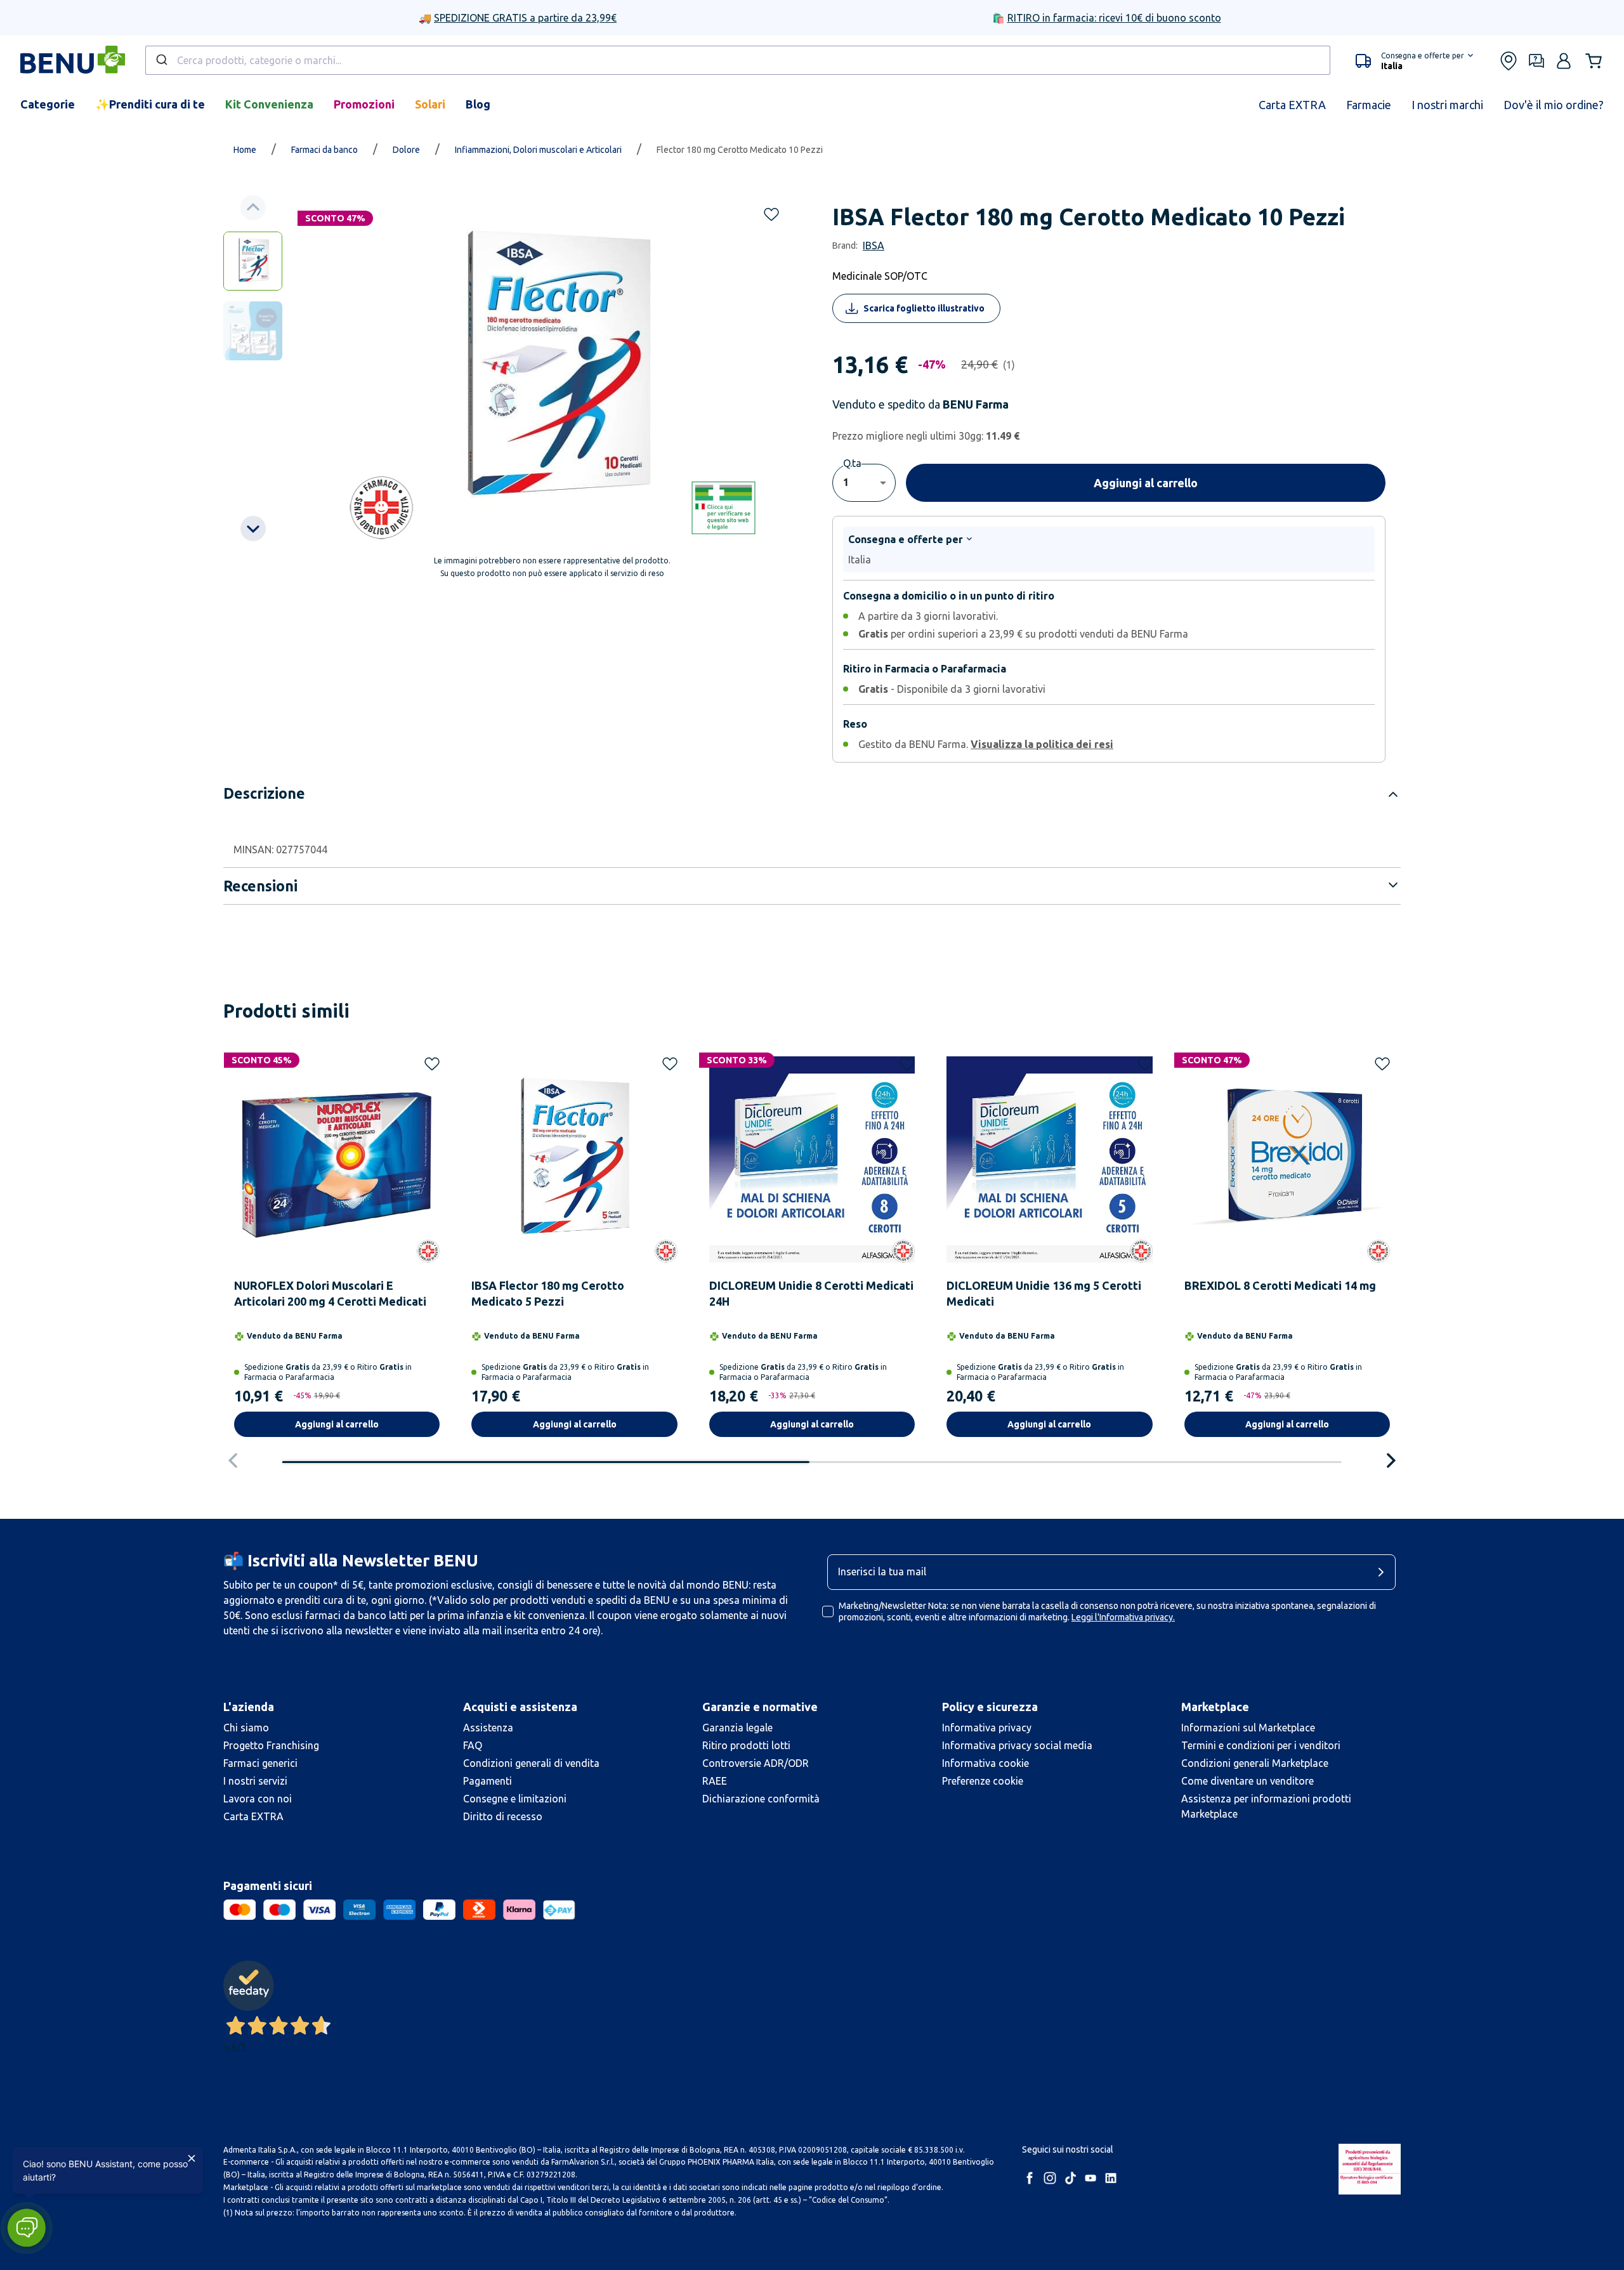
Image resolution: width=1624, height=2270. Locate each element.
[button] (26, 2228)
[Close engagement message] (192, 2158)
